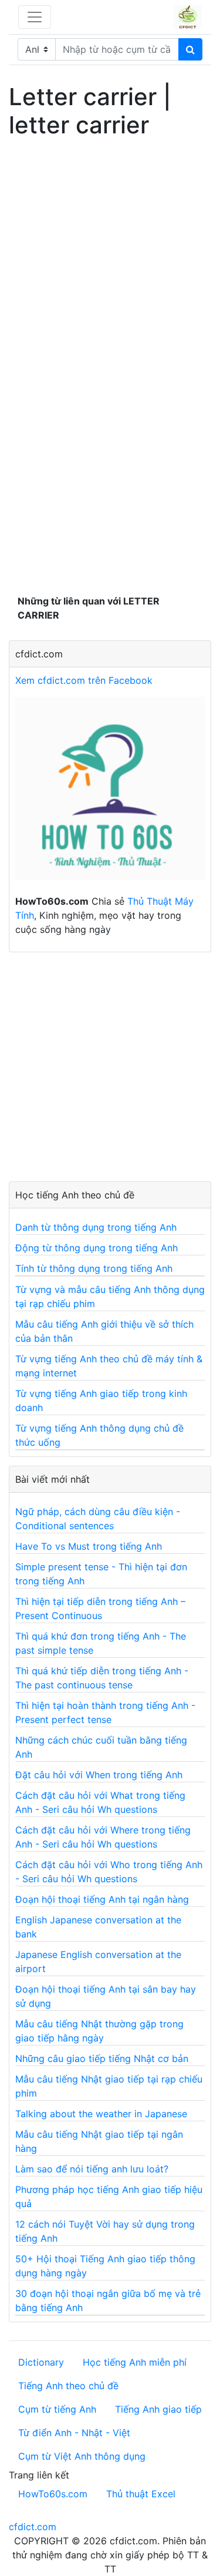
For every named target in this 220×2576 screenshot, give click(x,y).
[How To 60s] (110, 794)
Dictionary (41, 2362)
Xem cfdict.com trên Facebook (84, 680)
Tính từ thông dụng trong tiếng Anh (94, 1268)
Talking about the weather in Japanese (101, 2114)
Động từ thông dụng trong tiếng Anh (97, 1248)
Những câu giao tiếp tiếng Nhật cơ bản (102, 2058)
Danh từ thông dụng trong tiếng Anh (96, 1227)
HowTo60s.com (53, 2494)
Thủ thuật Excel (141, 2494)
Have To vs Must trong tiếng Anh (89, 1546)
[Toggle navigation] (35, 17)
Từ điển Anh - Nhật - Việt (74, 2433)
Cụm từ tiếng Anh (57, 2409)
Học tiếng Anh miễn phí (135, 2362)
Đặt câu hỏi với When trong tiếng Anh (99, 1775)
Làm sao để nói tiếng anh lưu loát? (92, 2169)
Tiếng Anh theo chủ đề (68, 2386)
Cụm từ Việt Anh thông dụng (82, 2456)
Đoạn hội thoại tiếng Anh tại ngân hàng (102, 1899)
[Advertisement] (110, 254)
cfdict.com (33, 2527)
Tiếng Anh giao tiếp (158, 2409)
